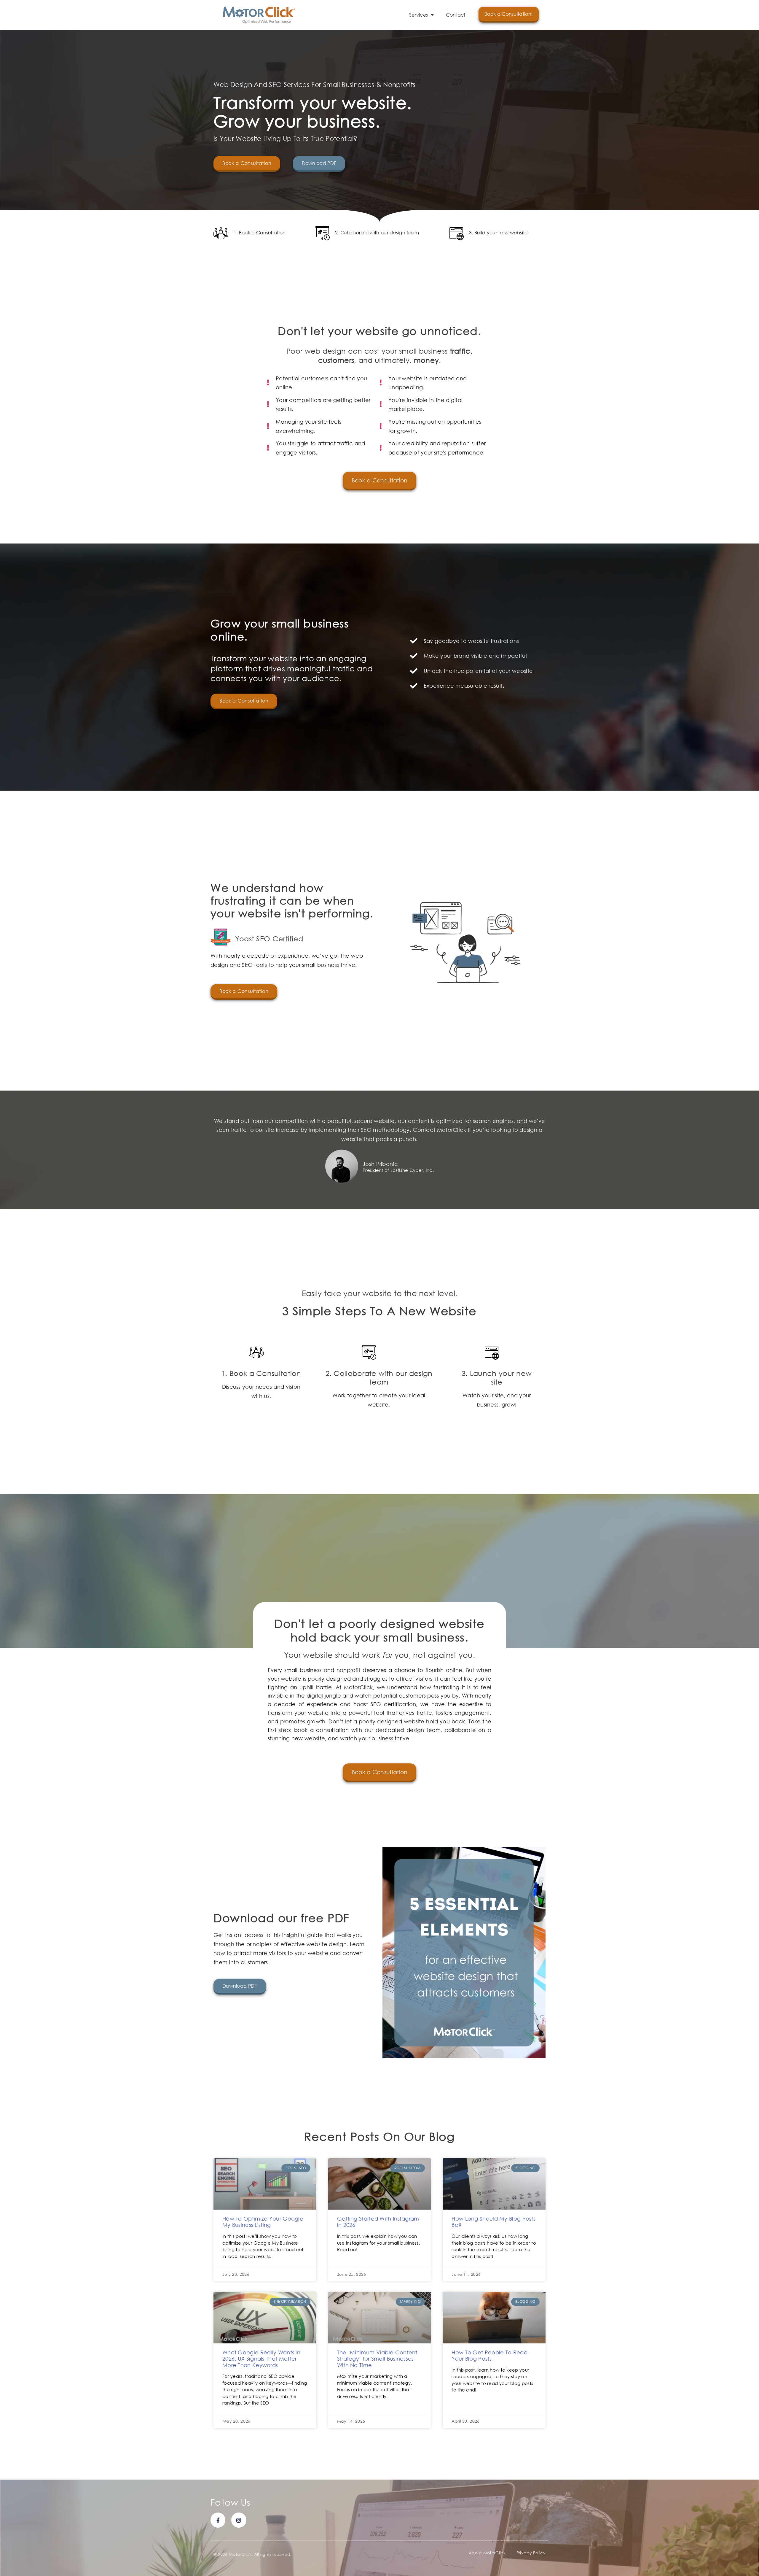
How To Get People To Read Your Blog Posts (489, 2356)
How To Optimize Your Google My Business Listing (263, 2222)
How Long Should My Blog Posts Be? (493, 2222)
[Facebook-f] (218, 2520)
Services (418, 15)
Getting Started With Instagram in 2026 (378, 2222)
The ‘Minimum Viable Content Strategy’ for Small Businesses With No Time (377, 2359)
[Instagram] (239, 2520)
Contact (456, 15)
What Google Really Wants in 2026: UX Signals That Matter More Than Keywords (261, 2359)
